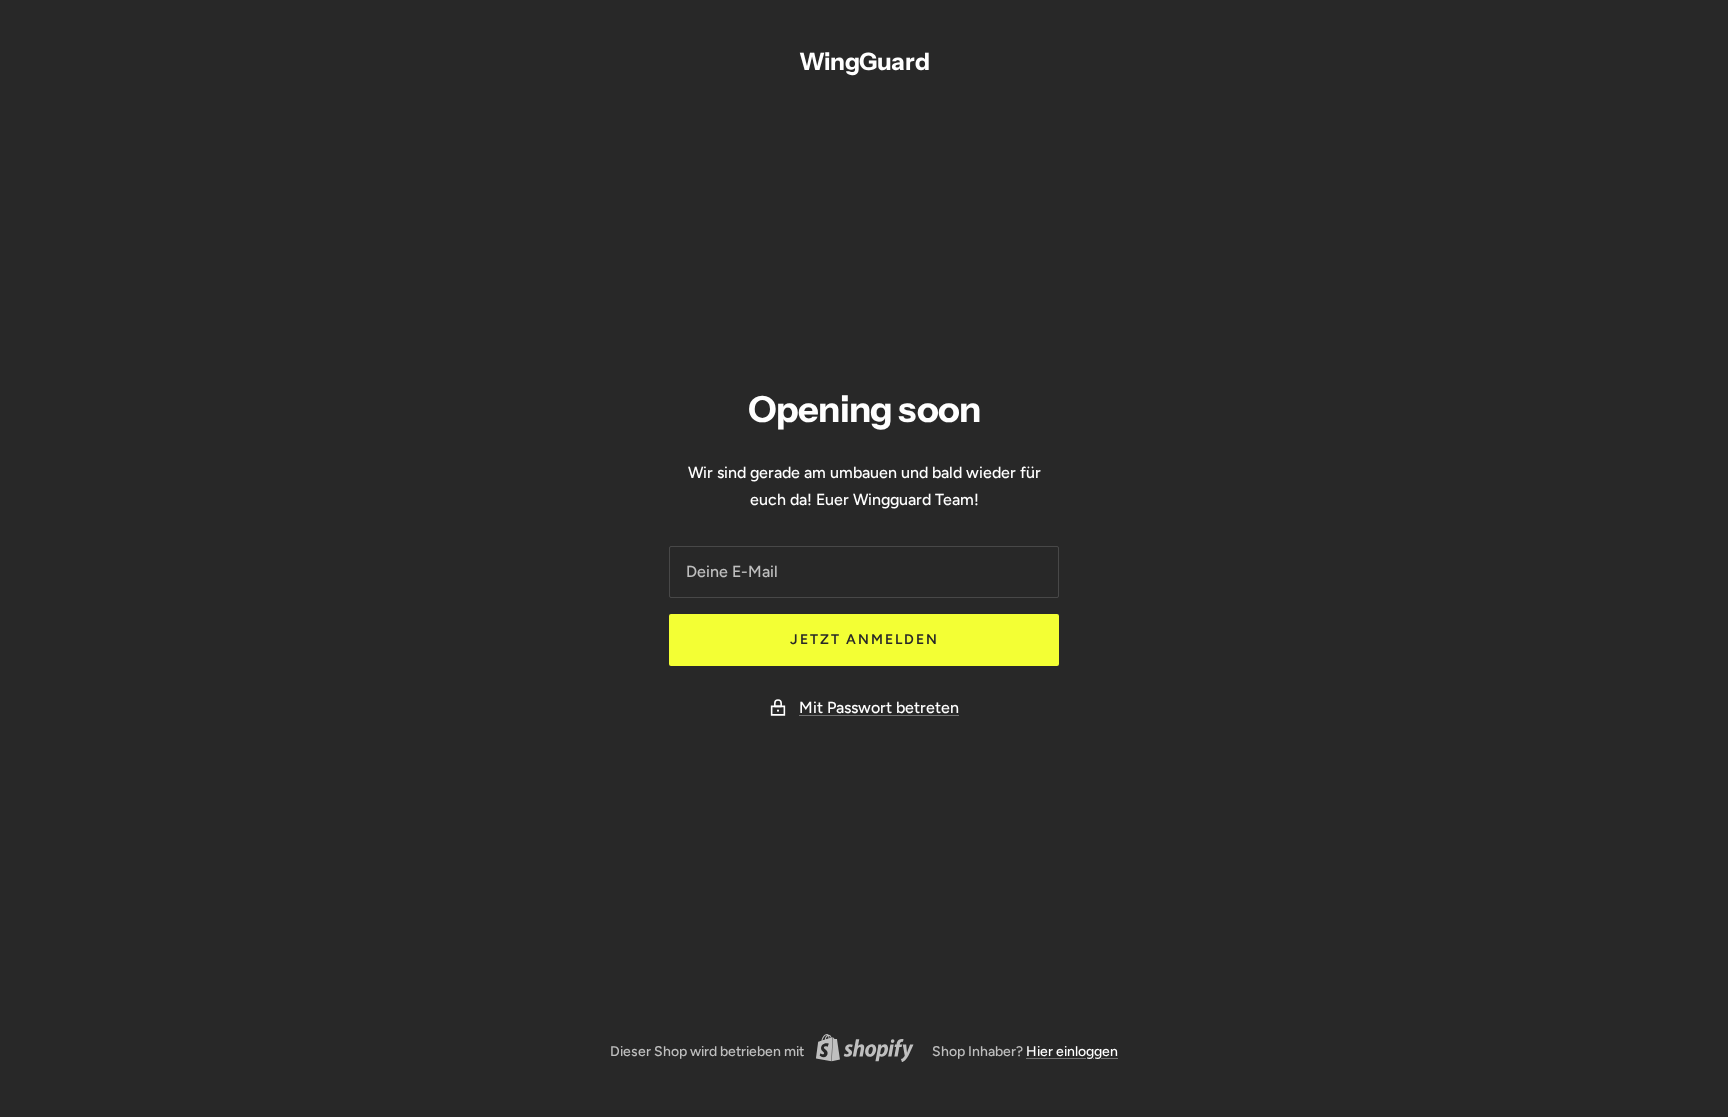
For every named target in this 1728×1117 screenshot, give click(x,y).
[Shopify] (859, 1051)
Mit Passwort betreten (879, 707)
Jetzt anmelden (864, 639)
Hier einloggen (1072, 1051)
